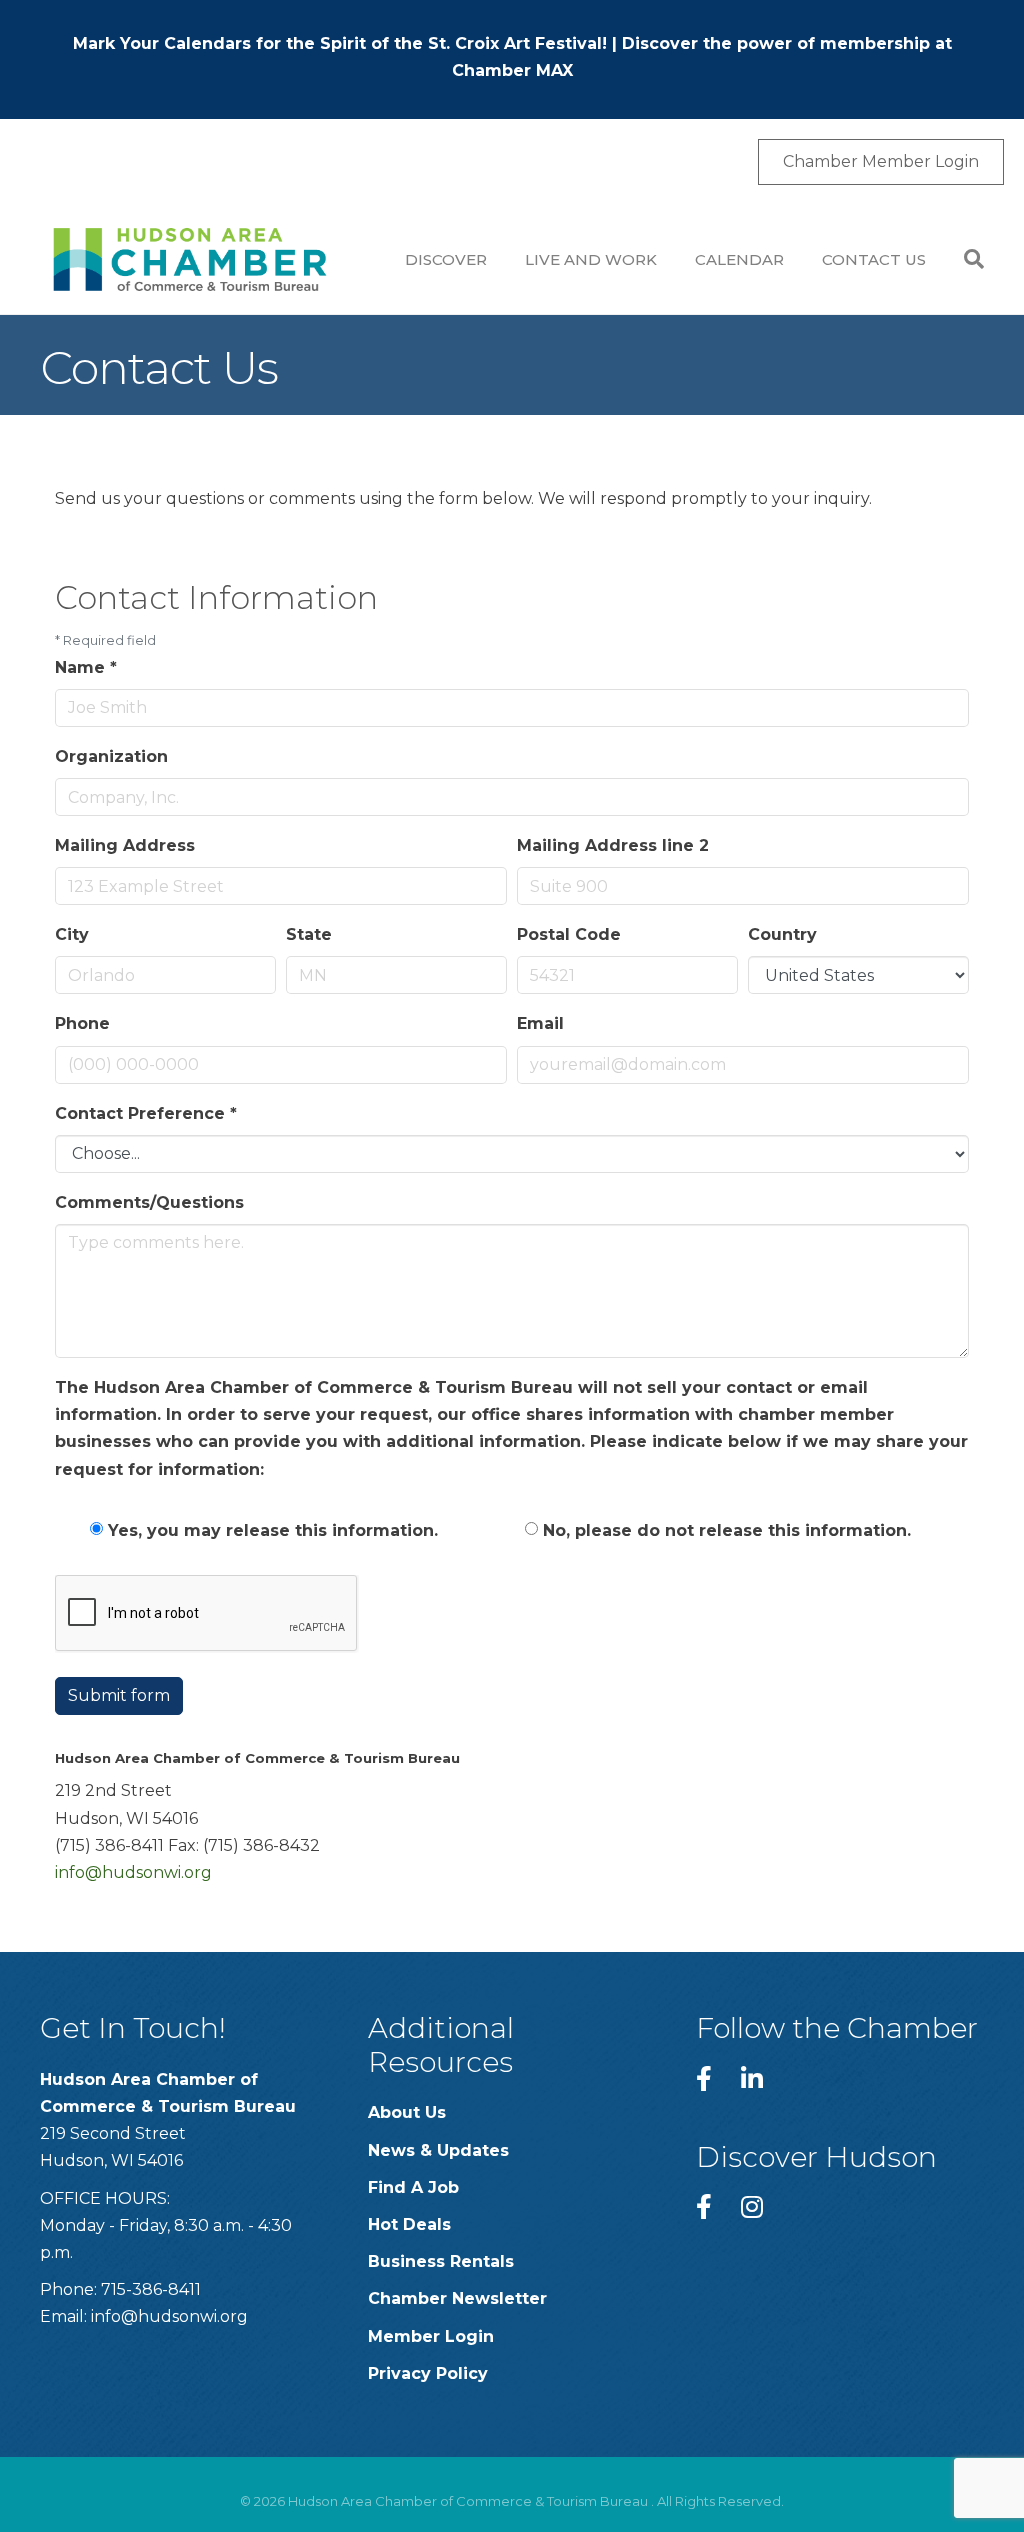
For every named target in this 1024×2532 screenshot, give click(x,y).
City (72, 934)
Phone (82, 1023)
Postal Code (569, 934)
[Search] (964, 259)
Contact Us (874, 259)
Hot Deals (409, 2224)
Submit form (119, 1695)
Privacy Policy (428, 2373)
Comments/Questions (149, 1202)
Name (86, 667)
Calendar (739, 259)
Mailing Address (125, 845)
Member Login (431, 2336)
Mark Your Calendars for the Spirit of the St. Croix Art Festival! (340, 43)
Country (782, 934)
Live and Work (591, 259)
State (309, 934)
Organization (111, 756)
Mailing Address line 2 (613, 845)
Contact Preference (146, 1113)
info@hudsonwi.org (133, 1872)
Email (540, 1023)
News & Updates (438, 2150)
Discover (446, 259)
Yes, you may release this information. (273, 1530)
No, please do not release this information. (727, 1530)
